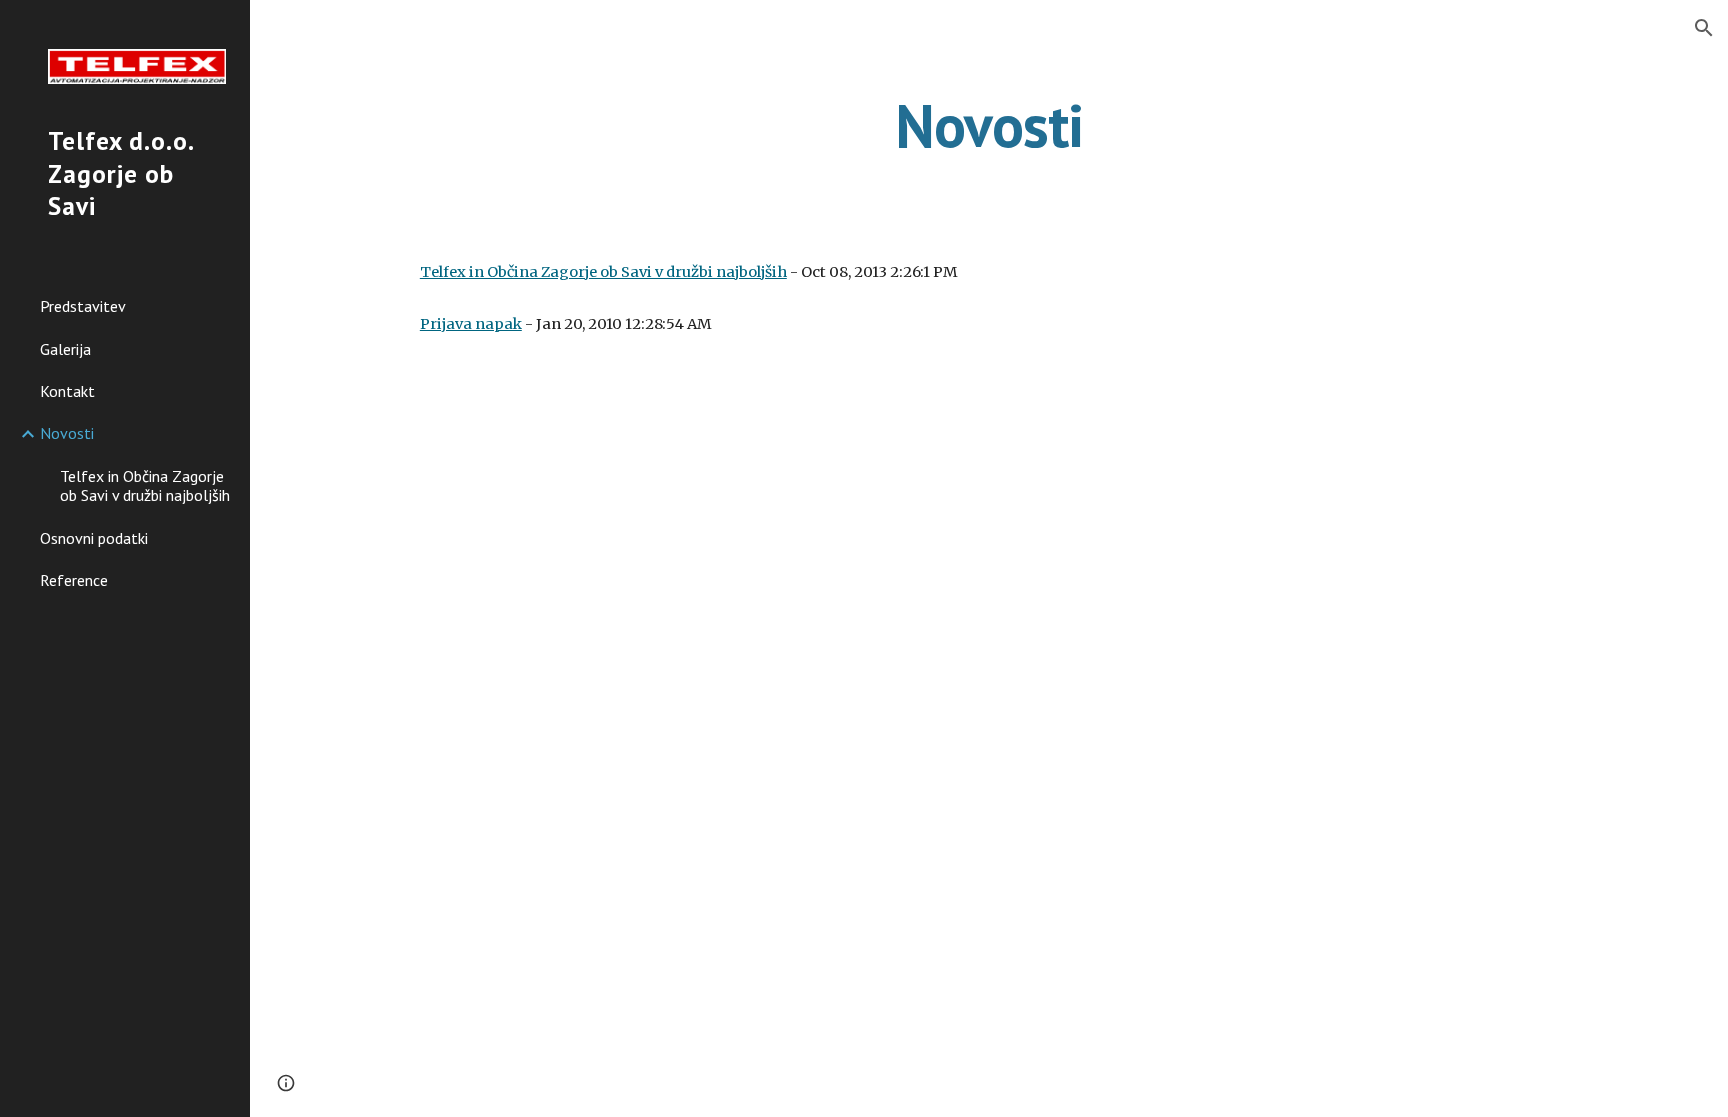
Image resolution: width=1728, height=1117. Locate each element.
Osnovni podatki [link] (94, 538)
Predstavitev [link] (83, 306)
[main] (989, 125)
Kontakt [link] (67, 391)
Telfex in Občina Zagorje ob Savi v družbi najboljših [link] (145, 485)
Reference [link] (74, 580)
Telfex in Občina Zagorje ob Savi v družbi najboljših (603, 272)
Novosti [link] (67, 433)
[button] (1704, 28)
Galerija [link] (65, 349)
